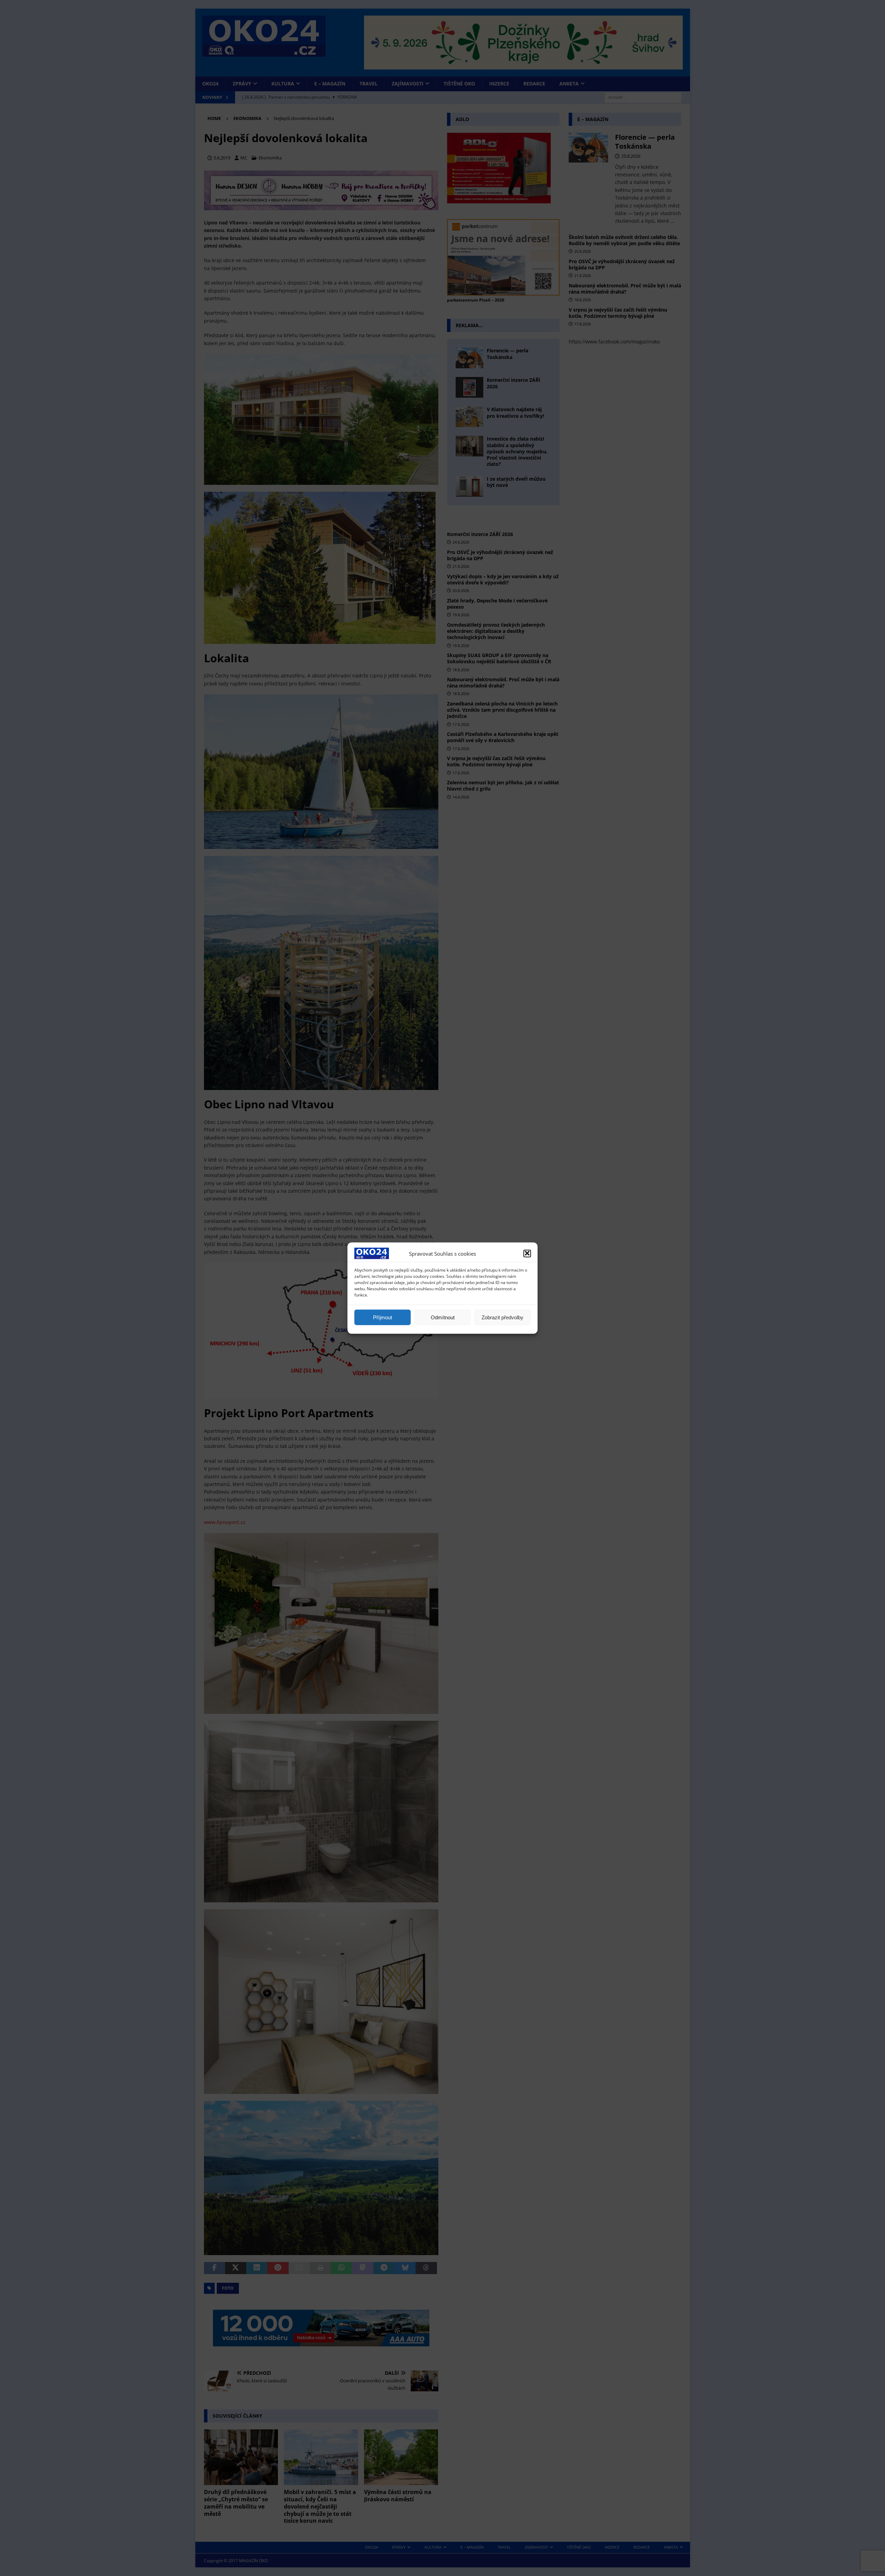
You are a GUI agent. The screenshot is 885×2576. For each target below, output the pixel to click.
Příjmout (383, 1317)
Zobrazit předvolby (502, 1317)
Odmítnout (443, 1317)
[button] (527, 1253)
